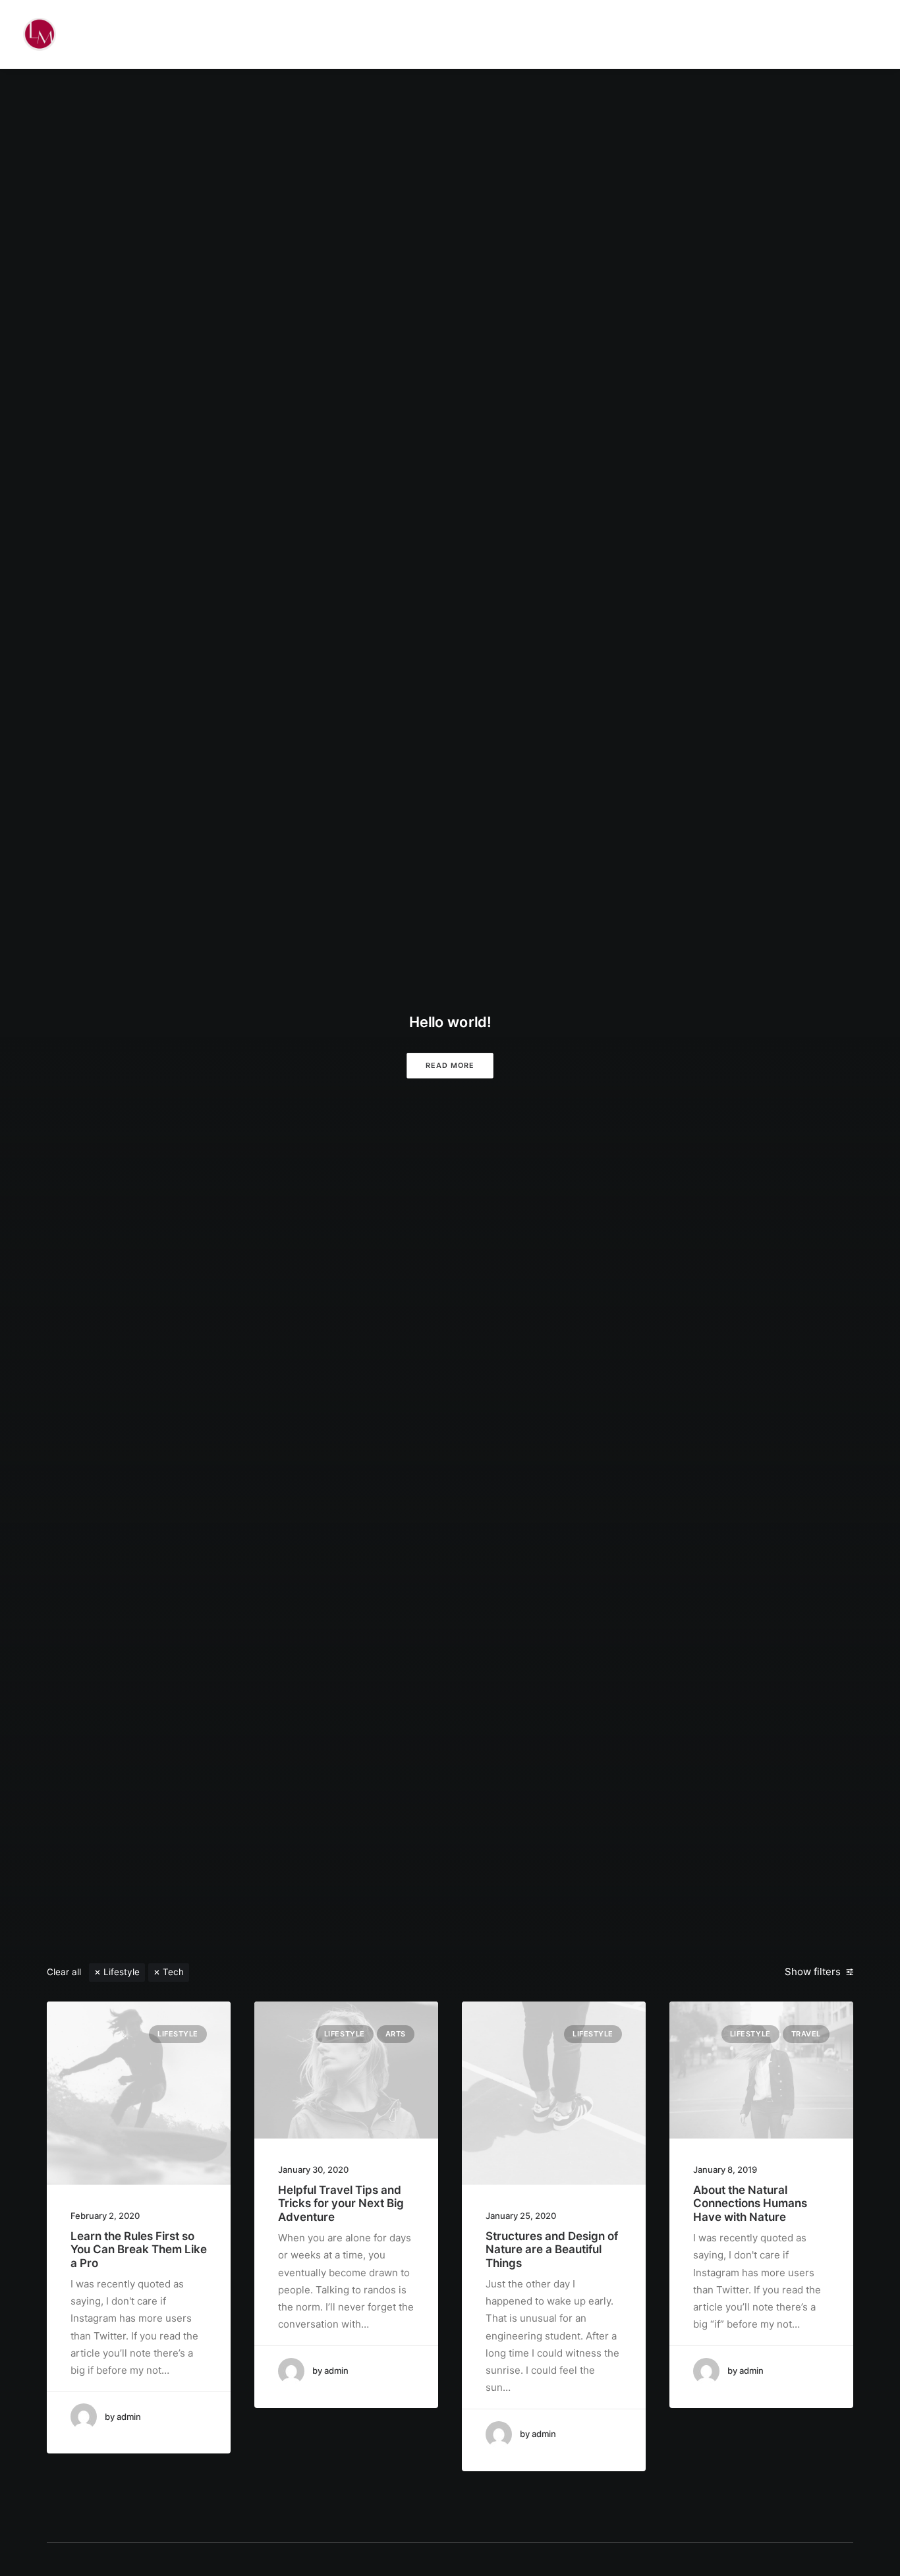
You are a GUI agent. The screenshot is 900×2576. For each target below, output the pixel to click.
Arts (396, 2034)
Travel (806, 2034)
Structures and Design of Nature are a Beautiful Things (552, 2250)
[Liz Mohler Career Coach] (40, 34)
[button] (139, 2093)
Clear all (64, 1972)
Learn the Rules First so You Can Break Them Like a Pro (139, 2250)
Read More (450, 1065)
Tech (173, 1972)
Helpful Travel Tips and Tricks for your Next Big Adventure (341, 2203)
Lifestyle (122, 1972)
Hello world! (450, 1022)
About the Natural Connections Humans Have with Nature (750, 2203)
